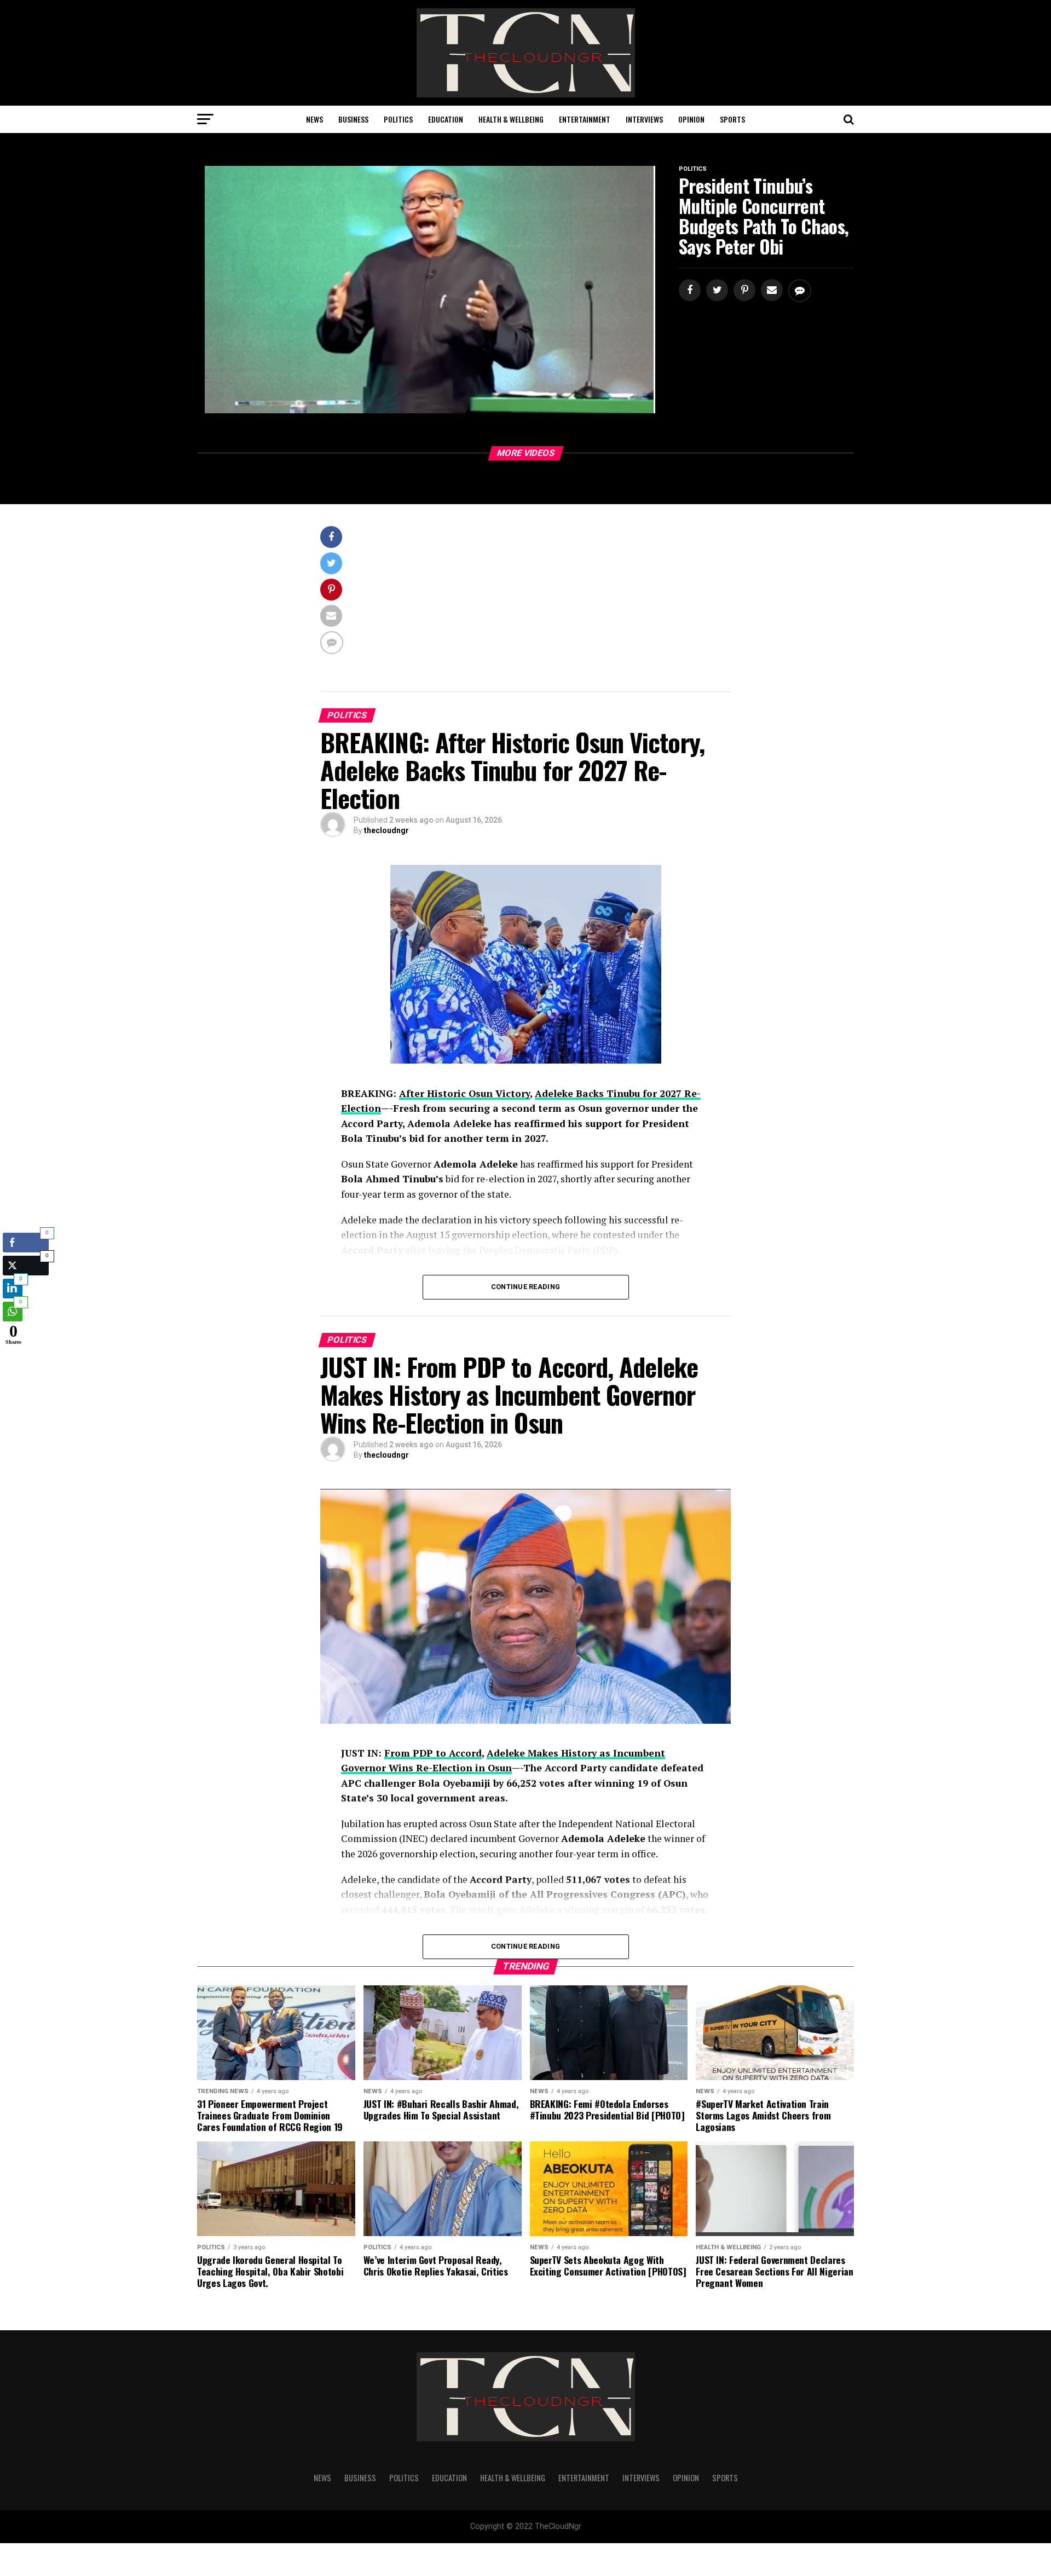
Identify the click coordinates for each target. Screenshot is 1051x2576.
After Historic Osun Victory (464, 1093)
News (314, 119)
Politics (398, 119)
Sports (732, 119)
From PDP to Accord (433, 1753)
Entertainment (585, 119)
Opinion (691, 119)
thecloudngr (386, 830)
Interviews (644, 119)
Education (446, 119)
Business (353, 119)
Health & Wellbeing (511, 119)
